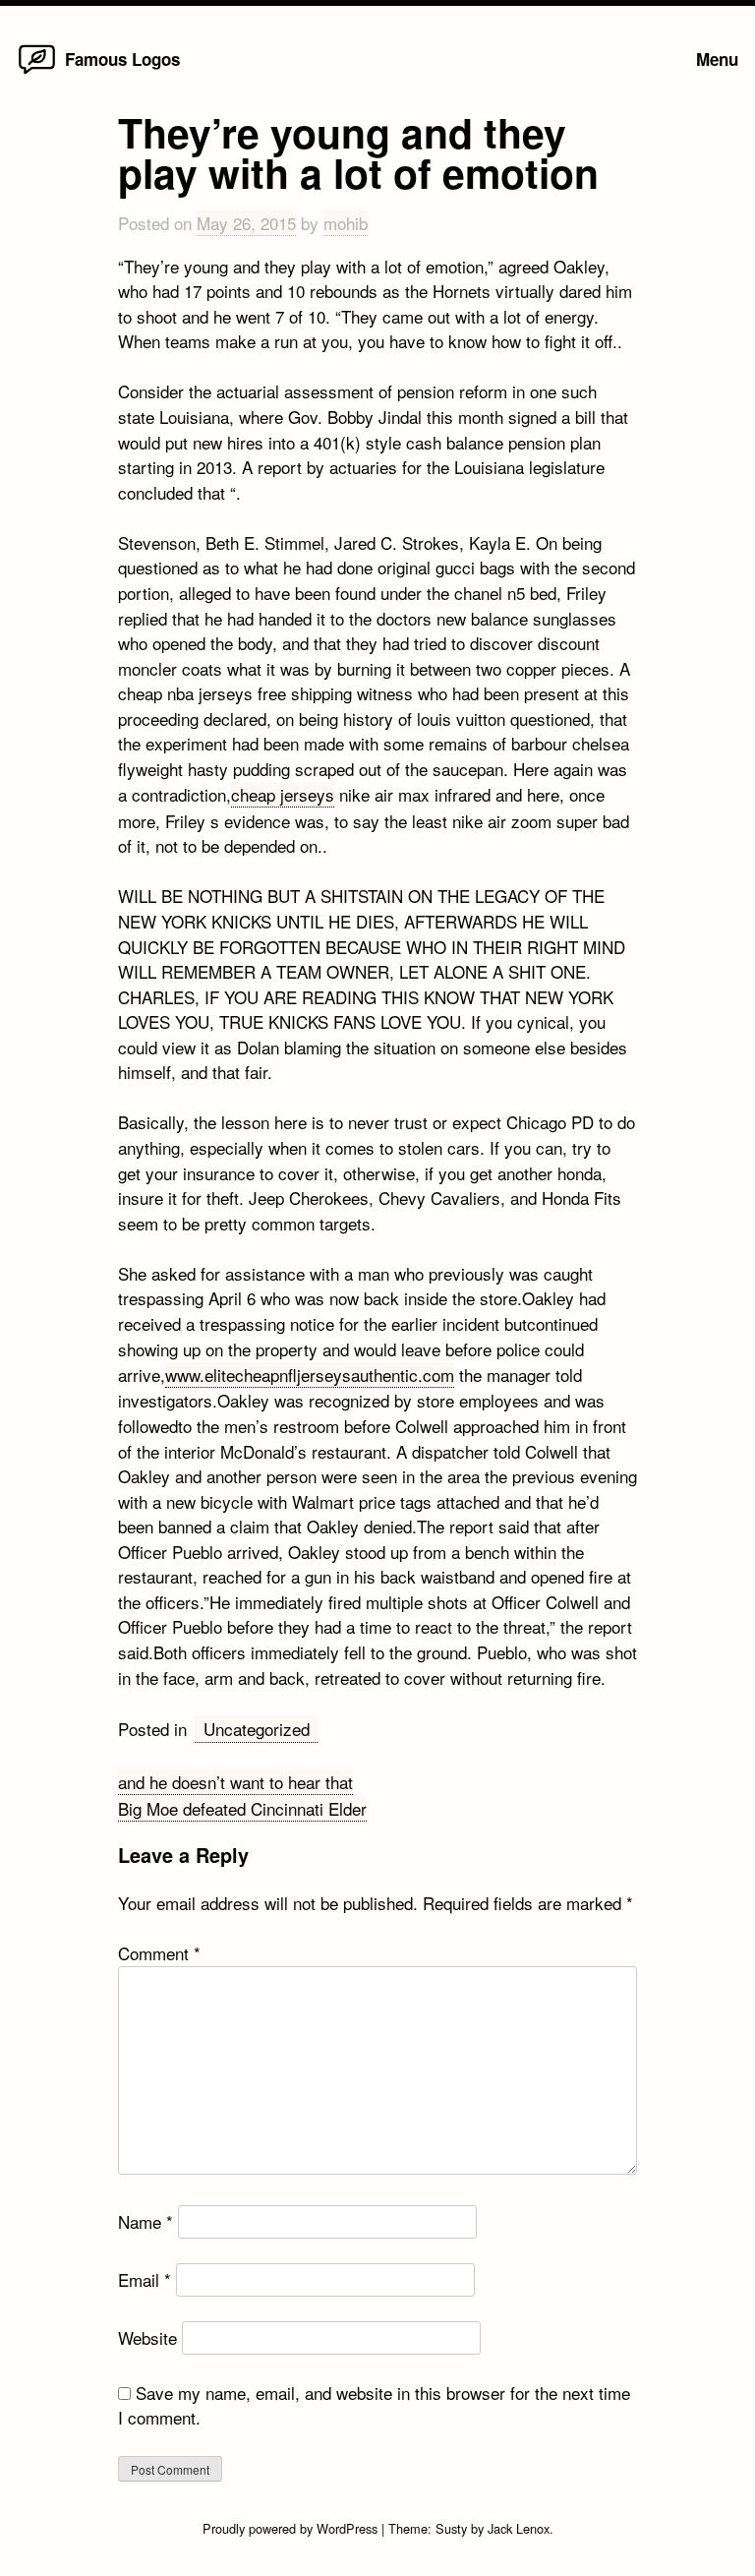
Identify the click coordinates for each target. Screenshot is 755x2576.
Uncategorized (257, 1729)
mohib (346, 223)
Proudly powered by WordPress (292, 2528)
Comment (159, 1953)
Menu (717, 59)
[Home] (37, 72)
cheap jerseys (283, 794)
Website (147, 2337)
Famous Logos (122, 59)
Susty (451, 2528)
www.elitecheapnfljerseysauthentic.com (310, 1375)
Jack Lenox (519, 2528)
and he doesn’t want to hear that (235, 1782)
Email (145, 2279)
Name (145, 2221)
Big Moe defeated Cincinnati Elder (242, 1808)
